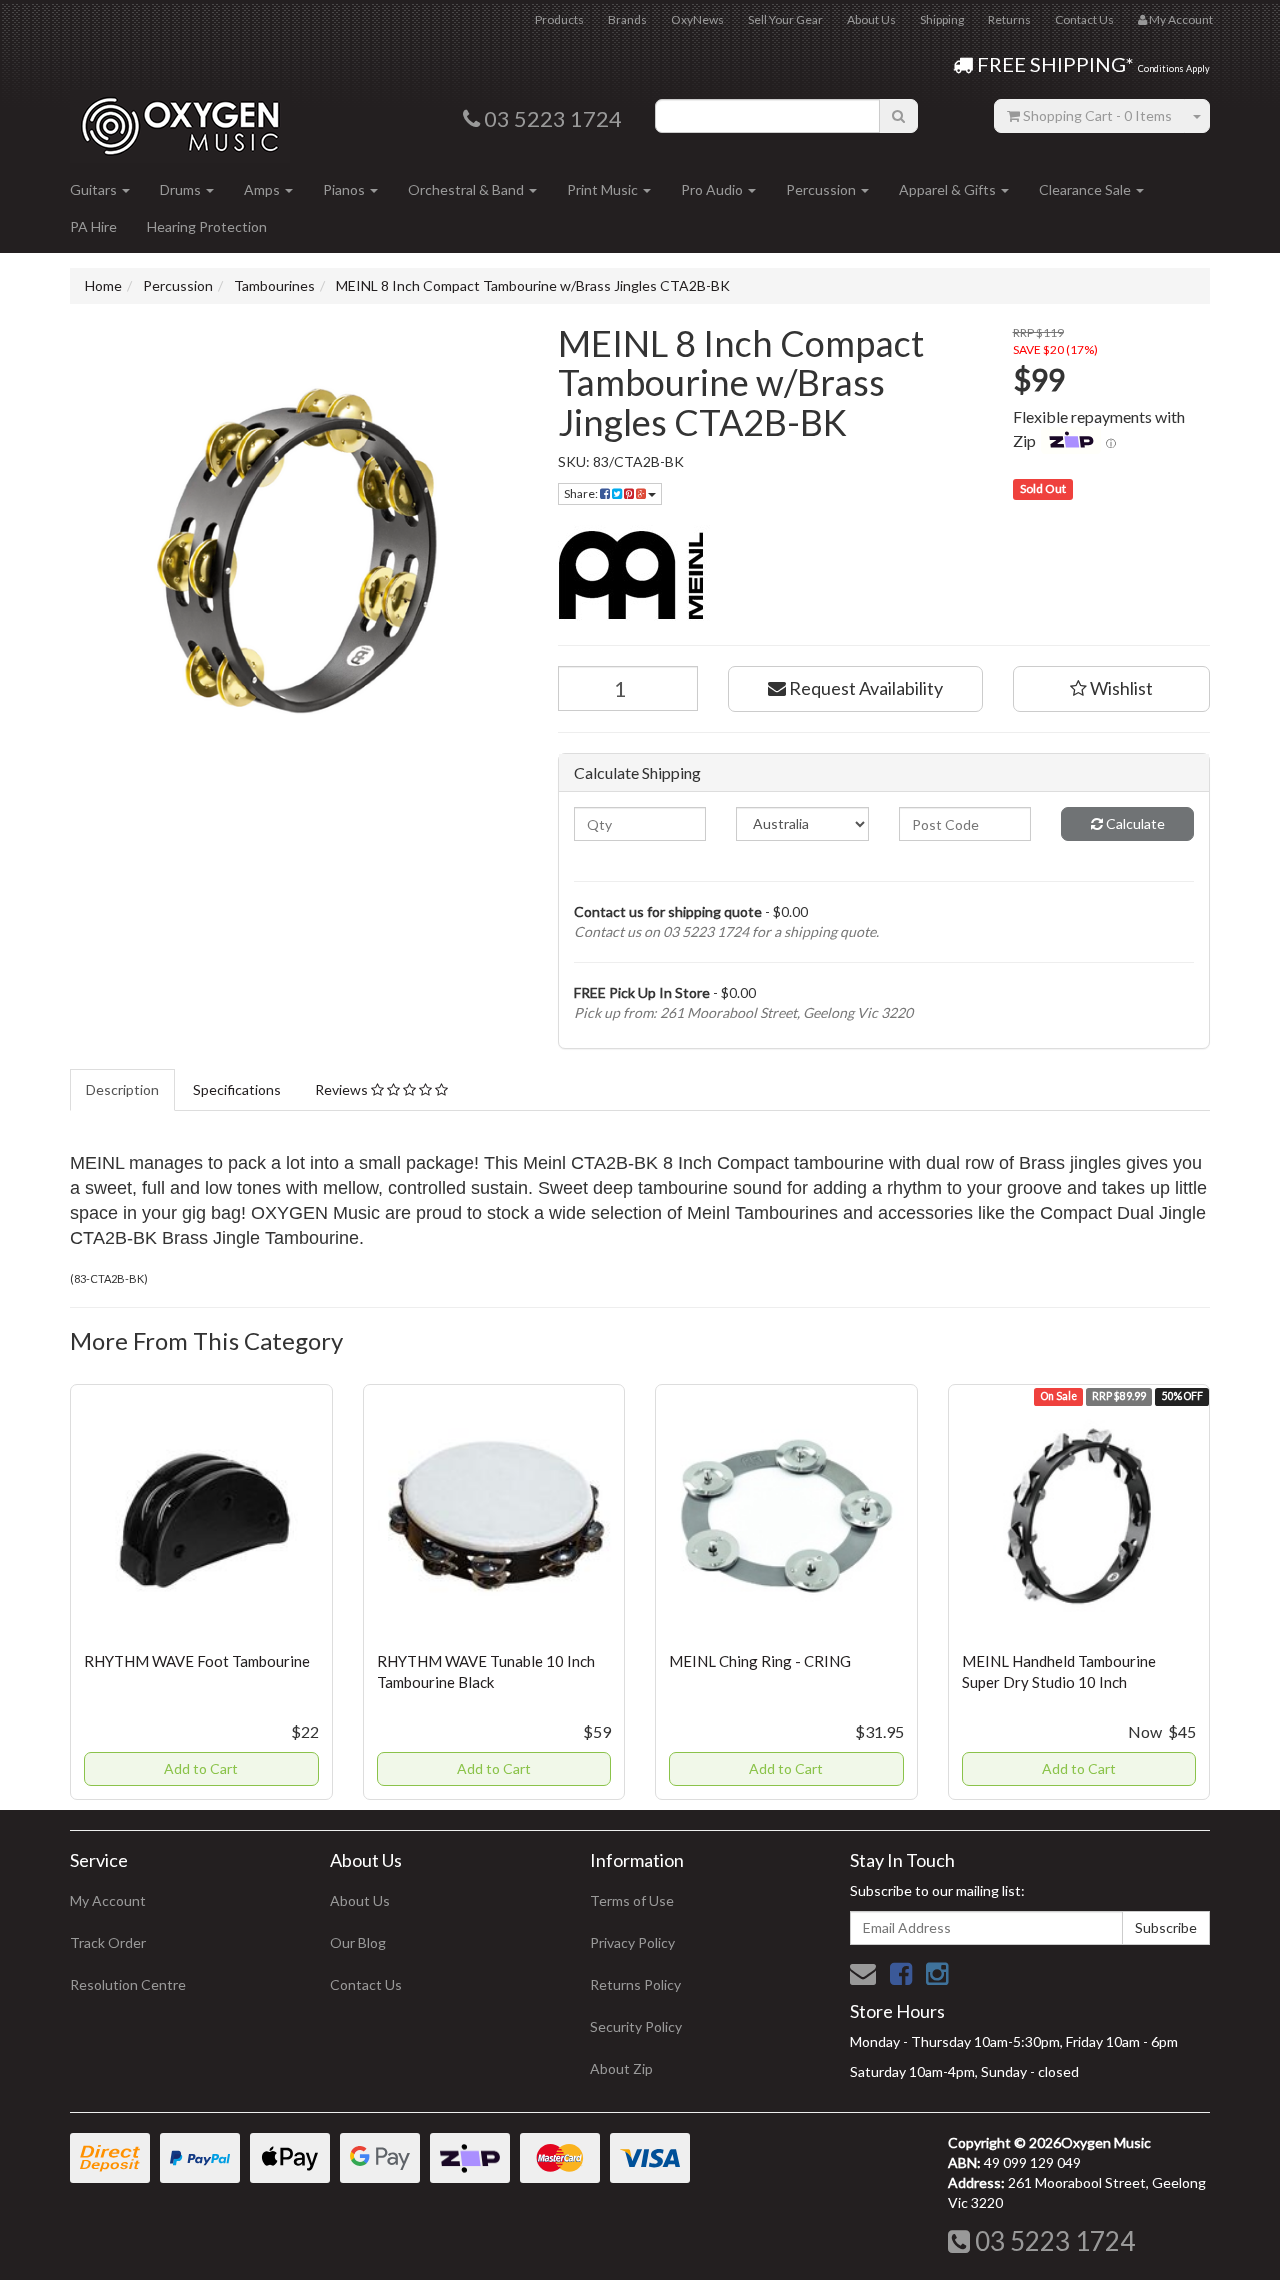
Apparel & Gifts (949, 189)
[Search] (898, 116)
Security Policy (636, 2026)
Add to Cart (201, 1768)
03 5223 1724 (1052, 2241)
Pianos (345, 189)
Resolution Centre (128, 1984)
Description (122, 1089)
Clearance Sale (1086, 189)
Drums (182, 189)
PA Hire (93, 226)
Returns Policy (635, 1984)
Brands (627, 19)
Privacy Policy (632, 1942)
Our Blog (358, 1942)
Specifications (237, 1089)
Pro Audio (713, 189)
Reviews (343, 1089)
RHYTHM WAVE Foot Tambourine (197, 1661)
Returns (1009, 19)
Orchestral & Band (467, 189)
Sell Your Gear (785, 19)
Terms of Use (632, 1900)
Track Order (108, 1942)
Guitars (95, 189)
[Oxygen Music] (180, 118)
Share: (582, 493)
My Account (108, 1900)
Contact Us (1084, 19)
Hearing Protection (207, 226)
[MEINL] (884, 575)
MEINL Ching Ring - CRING (760, 1661)
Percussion (822, 189)
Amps (263, 189)
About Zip (621, 2068)
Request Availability (864, 688)
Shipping (942, 19)
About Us (871, 19)
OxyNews (697, 19)
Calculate (1134, 823)
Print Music (604, 189)
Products (559, 19)
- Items (1097, 115)
